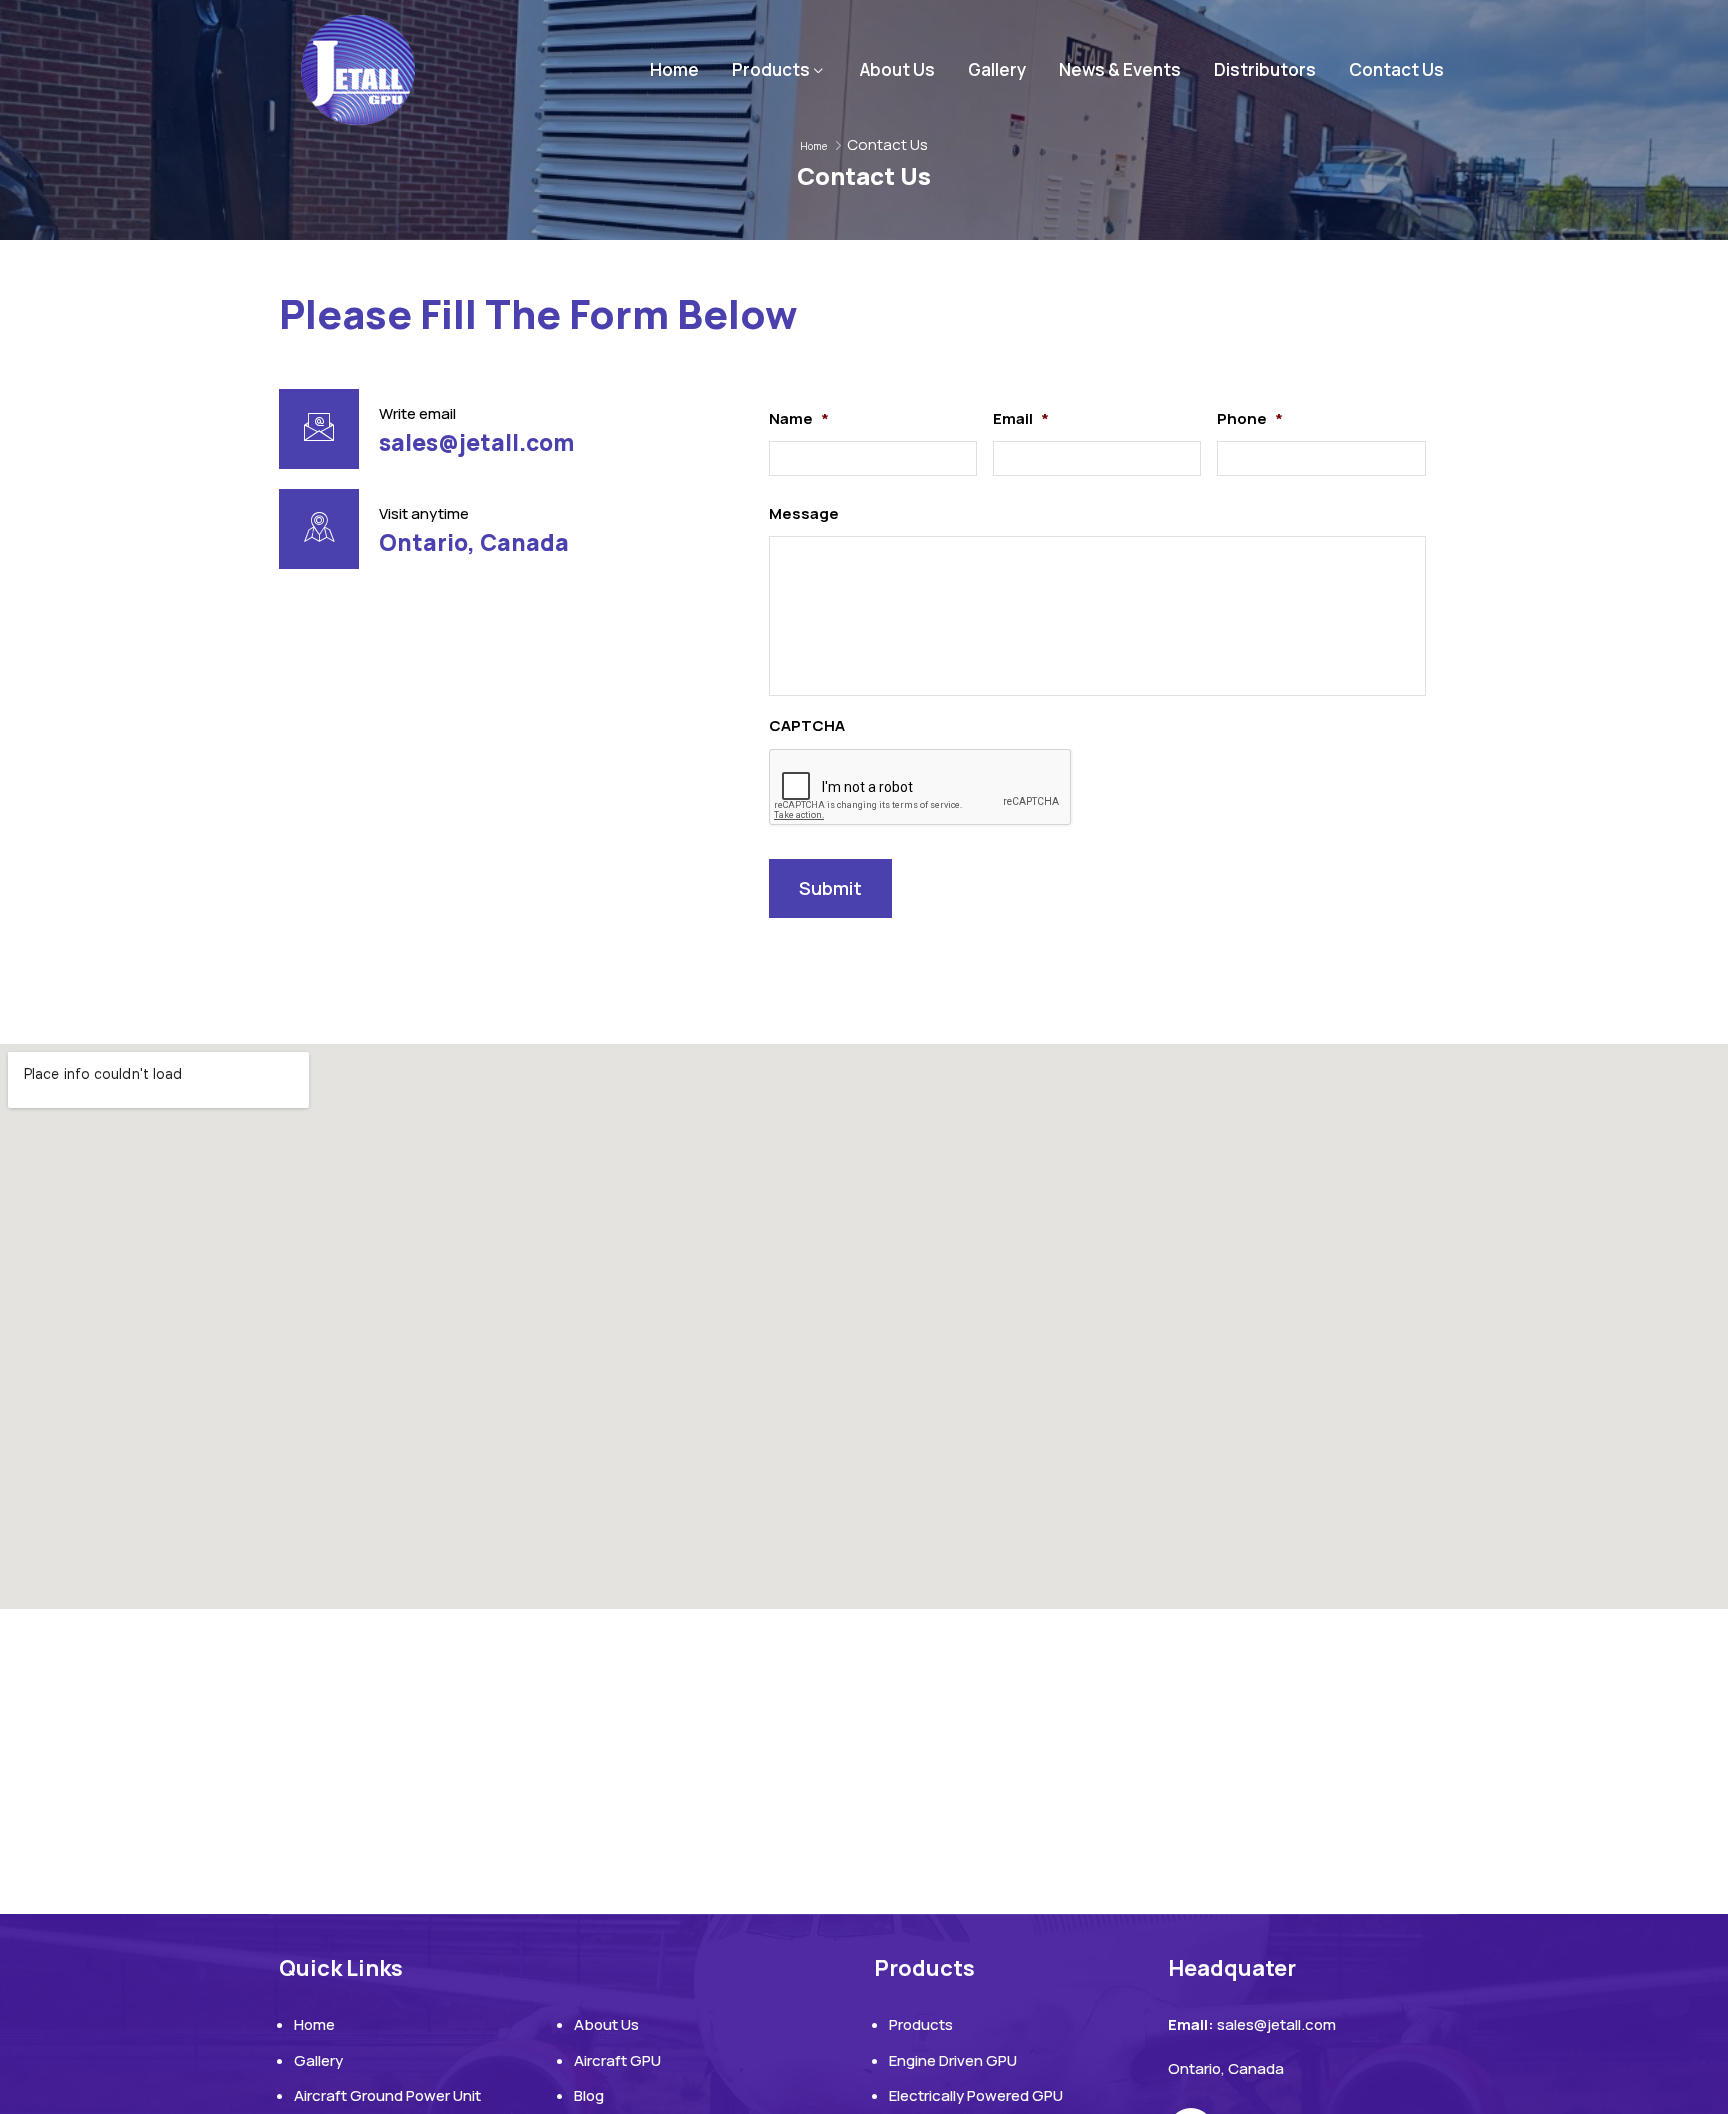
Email (1021, 419)
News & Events (1120, 69)
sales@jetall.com (476, 442)
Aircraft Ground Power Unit (387, 2095)
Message (804, 514)
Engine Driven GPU (953, 2060)
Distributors (1265, 69)
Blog (589, 2095)
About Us (897, 69)
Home (674, 69)
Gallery (997, 69)
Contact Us (1396, 69)
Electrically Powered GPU (976, 2095)
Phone (1250, 419)
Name (799, 419)
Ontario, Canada (474, 542)
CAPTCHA (807, 726)
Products (771, 69)
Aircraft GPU (617, 2060)
